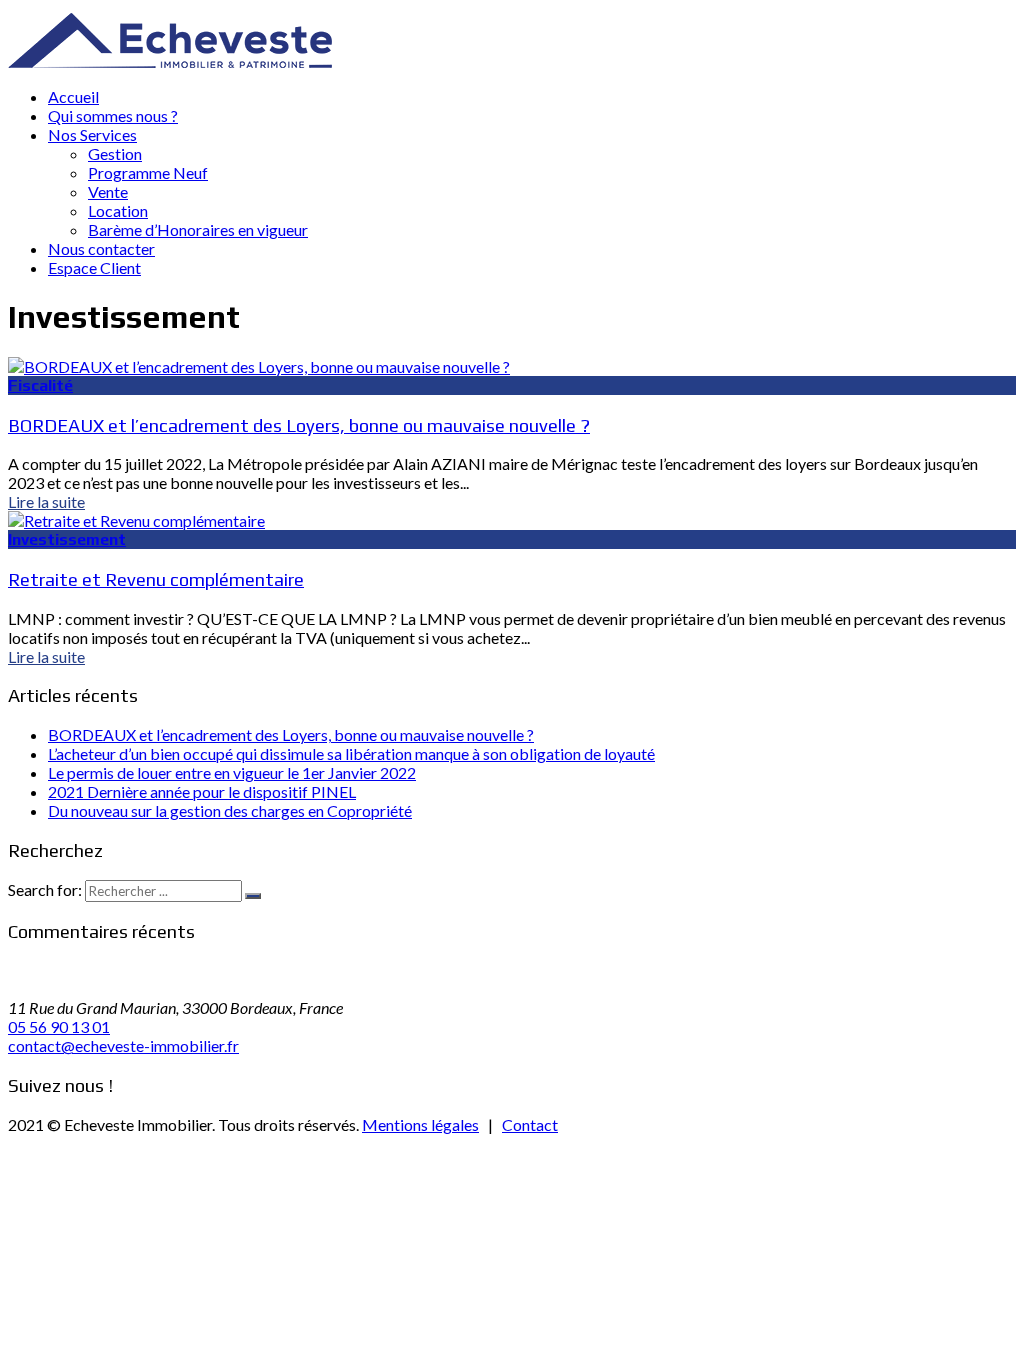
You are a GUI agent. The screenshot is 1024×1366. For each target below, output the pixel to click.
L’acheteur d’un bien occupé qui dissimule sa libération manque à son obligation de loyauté (351, 753)
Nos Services (92, 134)
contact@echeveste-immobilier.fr (123, 1045)
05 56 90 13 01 (59, 1026)
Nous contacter (101, 248)
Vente (108, 191)
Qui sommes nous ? (113, 115)
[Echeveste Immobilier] (170, 61)
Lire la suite (46, 501)
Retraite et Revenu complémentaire (156, 579)
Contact (530, 1124)
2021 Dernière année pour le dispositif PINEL (202, 791)
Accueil (73, 96)
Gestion (115, 153)
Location (118, 210)
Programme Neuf (148, 172)
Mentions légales (420, 1124)
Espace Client (94, 267)
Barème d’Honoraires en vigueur (198, 229)
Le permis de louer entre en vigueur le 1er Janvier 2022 (232, 772)
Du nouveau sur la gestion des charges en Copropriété (230, 810)
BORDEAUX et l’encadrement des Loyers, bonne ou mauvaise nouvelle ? (299, 425)
